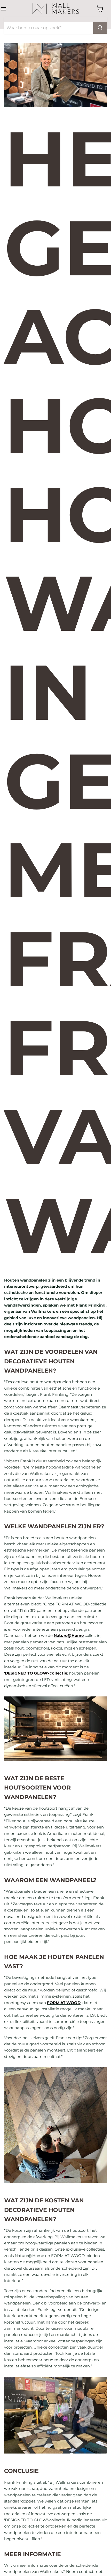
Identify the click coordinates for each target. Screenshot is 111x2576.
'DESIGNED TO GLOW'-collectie (36, 1673)
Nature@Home (69, 1635)
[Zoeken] (100, 28)
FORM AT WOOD (64, 2003)
